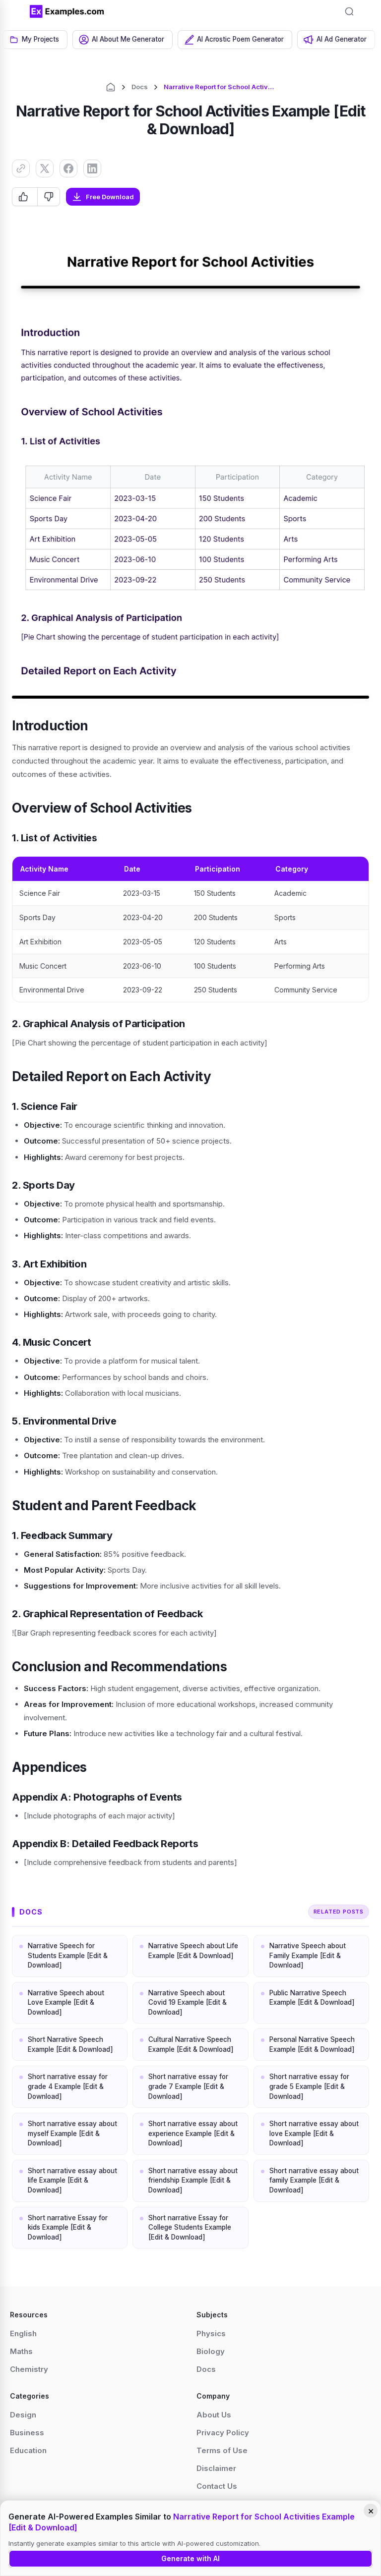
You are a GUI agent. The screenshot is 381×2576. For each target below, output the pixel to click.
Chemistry (29, 2369)
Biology (211, 2351)
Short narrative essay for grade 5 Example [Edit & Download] (309, 2086)
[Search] (349, 11)
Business (27, 2433)
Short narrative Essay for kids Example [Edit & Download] (68, 2227)
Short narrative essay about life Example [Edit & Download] (72, 2180)
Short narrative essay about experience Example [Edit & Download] (193, 2133)
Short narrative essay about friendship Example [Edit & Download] (193, 2180)
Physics (211, 2333)
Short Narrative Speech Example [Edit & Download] (70, 2044)
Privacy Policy (223, 2433)
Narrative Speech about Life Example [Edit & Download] (193, 1951)
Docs (140, 87)
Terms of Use (222, 2450)
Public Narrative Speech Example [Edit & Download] (312, 1998)
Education (28, 2450)
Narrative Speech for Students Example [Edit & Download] (68, 1955)
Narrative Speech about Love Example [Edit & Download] (66, 2002)
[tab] (35, 40)
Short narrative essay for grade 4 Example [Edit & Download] (68, 2086)
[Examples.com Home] (67, 11)
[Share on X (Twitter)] (45, 168)
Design (23, 2415)
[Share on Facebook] (68, 168)
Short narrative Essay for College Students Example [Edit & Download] (190, 2227)
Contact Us (217, 2486)
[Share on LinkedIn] (92, 168)
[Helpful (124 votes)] (25, 197)
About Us (214, 2415)
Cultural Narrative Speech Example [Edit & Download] (191, 2044)
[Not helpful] (48, 197)
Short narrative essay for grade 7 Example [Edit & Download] (188, 2086)
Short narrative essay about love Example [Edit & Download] (314, 2133)
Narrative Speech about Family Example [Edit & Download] (308, 1955)
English (23, 2333)
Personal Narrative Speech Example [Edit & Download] (312, 2044)
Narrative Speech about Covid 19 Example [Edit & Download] (188, 2002)
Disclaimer (216, 2468)
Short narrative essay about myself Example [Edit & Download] (72, 2133)
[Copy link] (21, 168)
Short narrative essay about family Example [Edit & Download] (314, 2180)
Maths (21, 2351)
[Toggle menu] (15, 11)
